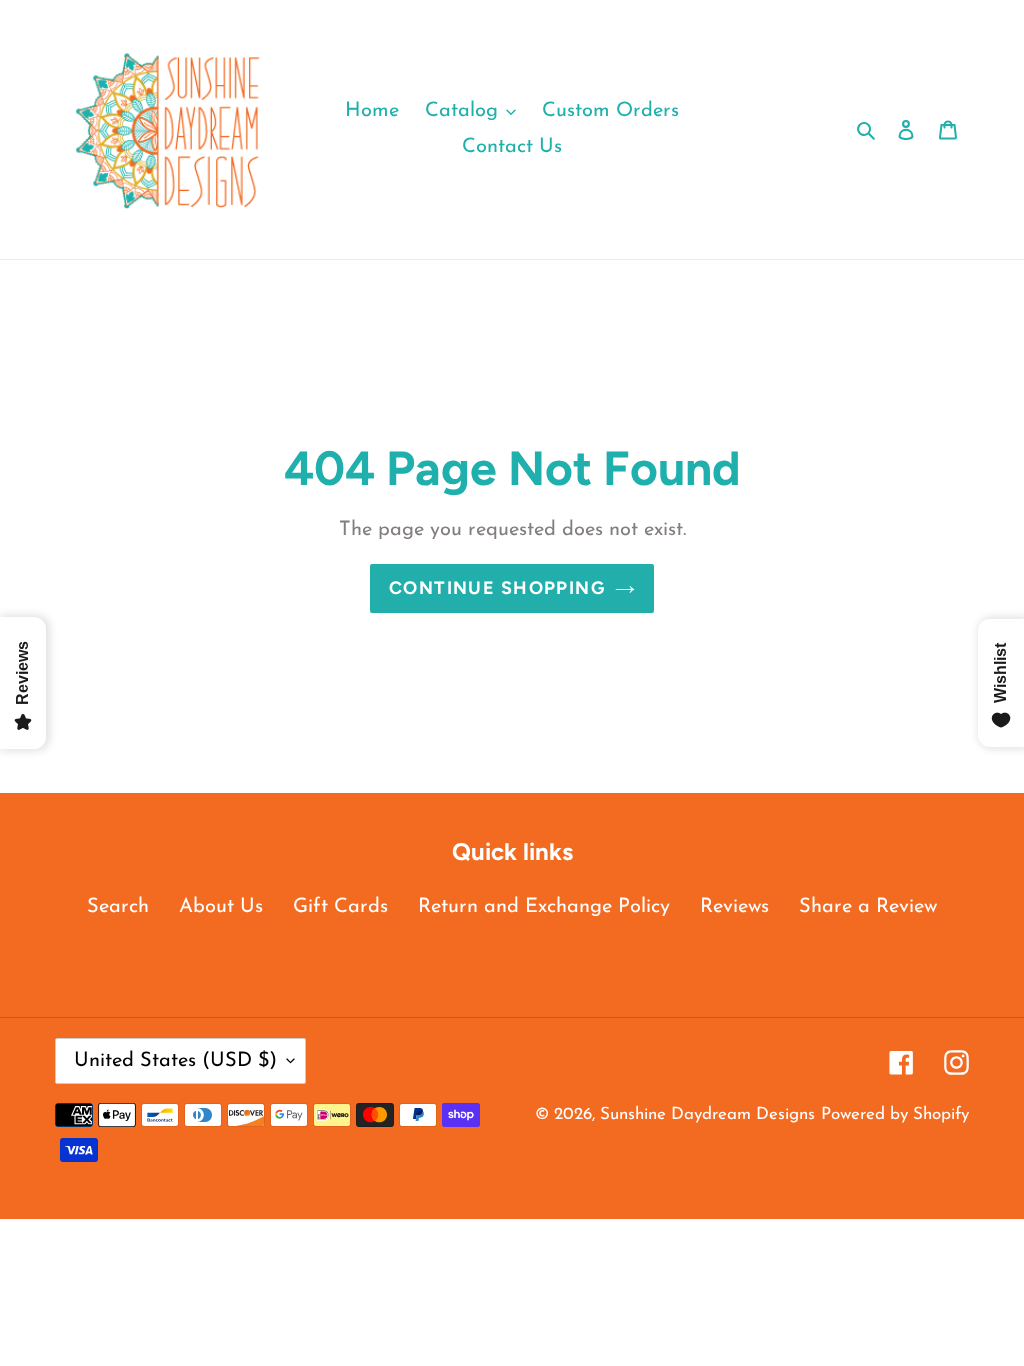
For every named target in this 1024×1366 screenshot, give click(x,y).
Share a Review (868, 907)
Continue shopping (497, 588)
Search (118, 907)
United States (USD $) (175, 1061)
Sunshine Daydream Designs (707, 1114)
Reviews (734, 907)
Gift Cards (340, 907)
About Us (221, 907)
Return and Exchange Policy (544, 907)
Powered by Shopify (895, 1114)
